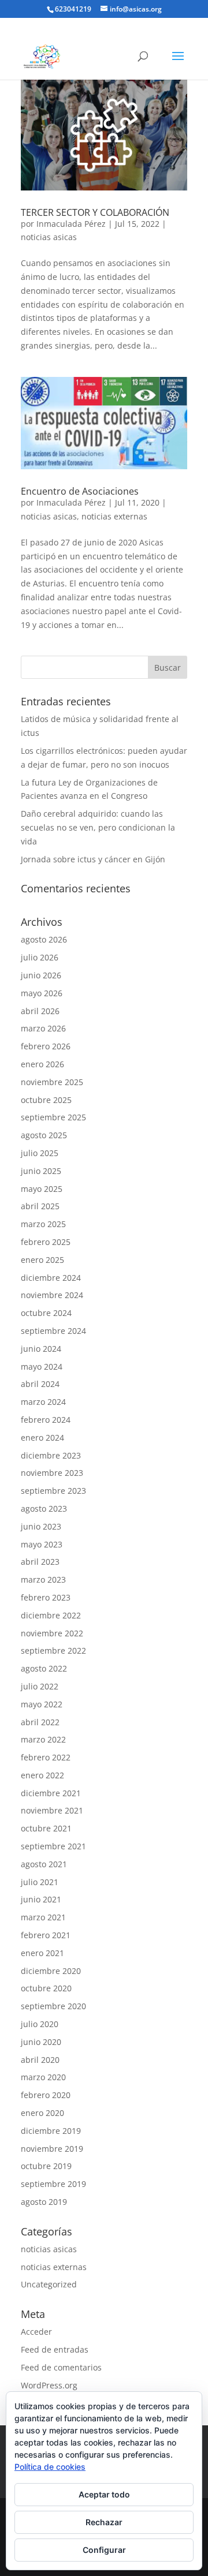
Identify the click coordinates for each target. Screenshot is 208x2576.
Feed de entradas (55, 2349)
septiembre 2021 (53, 1846)
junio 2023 (41, 1526)
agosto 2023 (44, 1508)
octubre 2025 (46, 1100)
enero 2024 (42, 1437)
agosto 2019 (44, 2202)
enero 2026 (42, 1064)
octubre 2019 (46, 2166)
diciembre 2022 (51, 1615)
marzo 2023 (43, 1579)
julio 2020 (40, 2024)
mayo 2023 (42, 1544)
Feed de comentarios (61, 2367)
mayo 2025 (42, 1189)
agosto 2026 (44, 939)
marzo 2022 (43, 1739)
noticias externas (114, 516)
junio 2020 (41, 2042)
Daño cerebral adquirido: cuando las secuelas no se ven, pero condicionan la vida (98, 827)
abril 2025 (40, 1206)
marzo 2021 (43, 1917)
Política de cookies (50, 2467)
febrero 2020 (46, 2095)
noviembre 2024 (52, 1295)
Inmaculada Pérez (71, 224)
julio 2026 (40, 957)
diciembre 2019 (51, 2131)
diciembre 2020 (51, 1971)
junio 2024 (41, 1349)
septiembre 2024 (53, 1331)
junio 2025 (41, 1171)
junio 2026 (41, 975)
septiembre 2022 (53, 1650)
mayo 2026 (42, 993)
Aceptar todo (104, 2494)
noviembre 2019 (52, 2149)
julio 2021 (40, 1882)
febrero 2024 (46, 1420)
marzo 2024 (43, 1402)
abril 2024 (40, 1384)
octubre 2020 (46, 1988)
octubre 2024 (46, 1313)
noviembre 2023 (52, 1473)
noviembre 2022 (52, 1633)
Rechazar (104, 2522)
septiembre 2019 (53, 2184)
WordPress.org (49, 2385)
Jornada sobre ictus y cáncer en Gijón (93, 859)
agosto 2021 (44, 1864)
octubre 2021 (46, 1828)
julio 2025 (40, 1153)
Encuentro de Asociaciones (80, 491)
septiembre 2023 (53, 1491)
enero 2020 (42, 2113)
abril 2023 (40, 1562)
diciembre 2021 (51, 1793)
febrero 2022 (46, 1757)
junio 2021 (41, 1899)
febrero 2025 (46, 1242)
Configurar (104, 2550)
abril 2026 (40, 1011)
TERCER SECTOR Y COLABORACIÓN (95, 212)
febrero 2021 (46, 1935)
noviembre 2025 (52, 1082)
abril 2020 (40, 2060)
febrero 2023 (46, 1597)
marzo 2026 (43, 1028)
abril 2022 (40, 1722)
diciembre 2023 (51, 1455)
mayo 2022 (42, 1704)
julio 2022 (40, 1686)
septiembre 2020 (53, 2006)
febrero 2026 (46, 1046)
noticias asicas (49, 237)
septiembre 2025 (53, 1117)
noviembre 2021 (52, 1810)
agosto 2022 (44, 1668)
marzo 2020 (43, 2077)
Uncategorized (49, 2284)
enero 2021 (42, 1953)
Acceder (36, 2332)
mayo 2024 (42, 1366)
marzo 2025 (43, 1224)
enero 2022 (42, 1775)
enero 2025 (42, 1260)
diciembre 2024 (51, 1278)
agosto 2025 (44, 1135)
